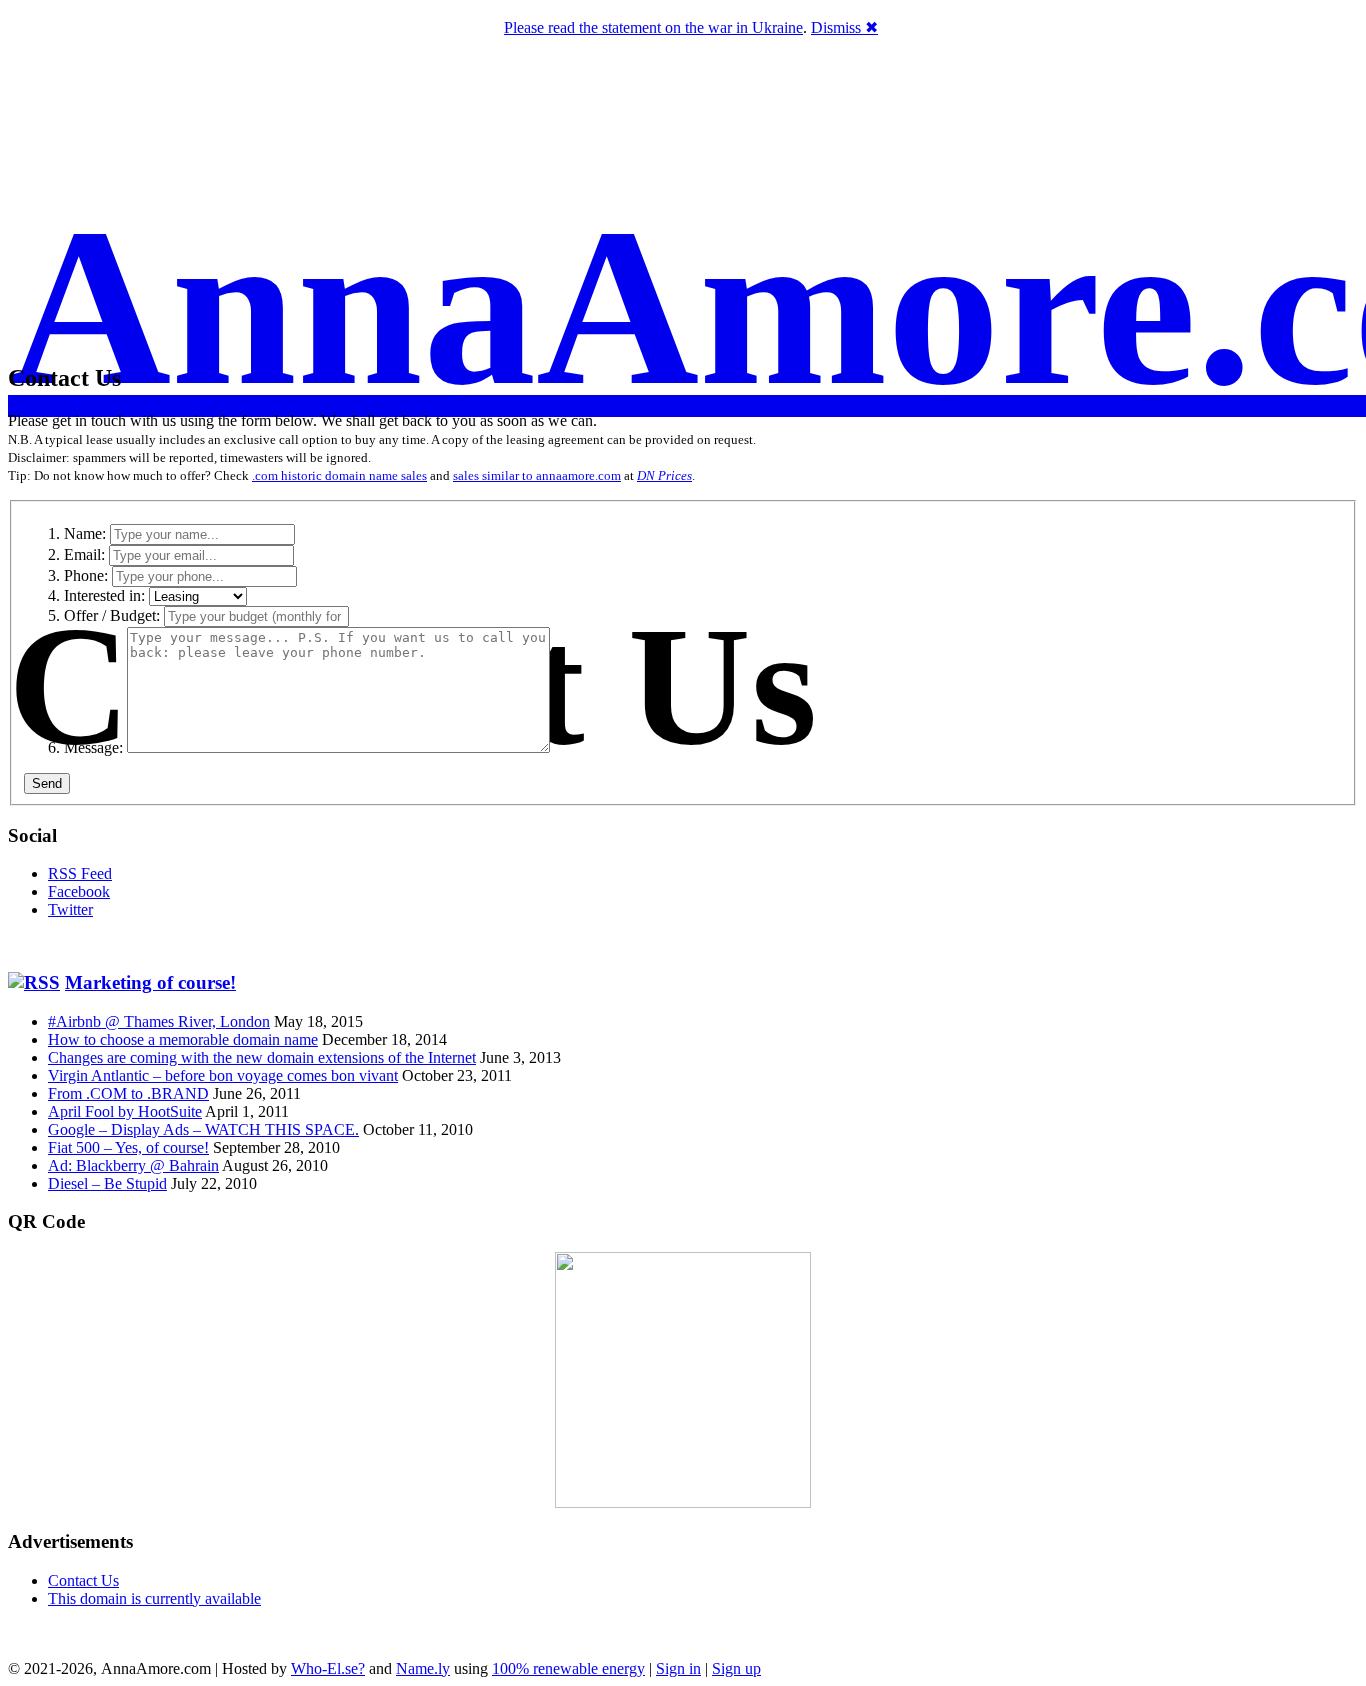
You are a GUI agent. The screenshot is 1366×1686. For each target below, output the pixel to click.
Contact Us (83, 1580)
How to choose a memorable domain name (183, 1039)
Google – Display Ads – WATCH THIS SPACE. (203, 1129)
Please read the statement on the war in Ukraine (653, 27)
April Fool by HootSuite (125, 1111)
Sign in (678, 1668)
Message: (93, 747)
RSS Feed (80, 873)
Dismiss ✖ (844, 27)
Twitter (70, 909)
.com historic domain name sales (339, 475)
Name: (85, 533)
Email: (84, 554)
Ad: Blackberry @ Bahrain (133, 1165)
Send (47, 783)
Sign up (736, 1668)
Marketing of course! (150, 982)
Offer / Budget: (112, 615)
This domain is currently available (154, 1598)
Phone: (86, 575)
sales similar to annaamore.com (537, 475)
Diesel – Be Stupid (107, 1183)
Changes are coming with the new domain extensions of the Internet (262, 1057)
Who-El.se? (328, 1668)
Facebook (79, 891)
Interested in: (104, 595)
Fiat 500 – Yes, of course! (128, 1147)
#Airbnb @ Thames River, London (159, 1021)
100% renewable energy (568, 1668)
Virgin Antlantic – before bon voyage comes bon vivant (223, 1075)
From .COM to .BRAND (128, 1093)
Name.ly (423, 1668)
